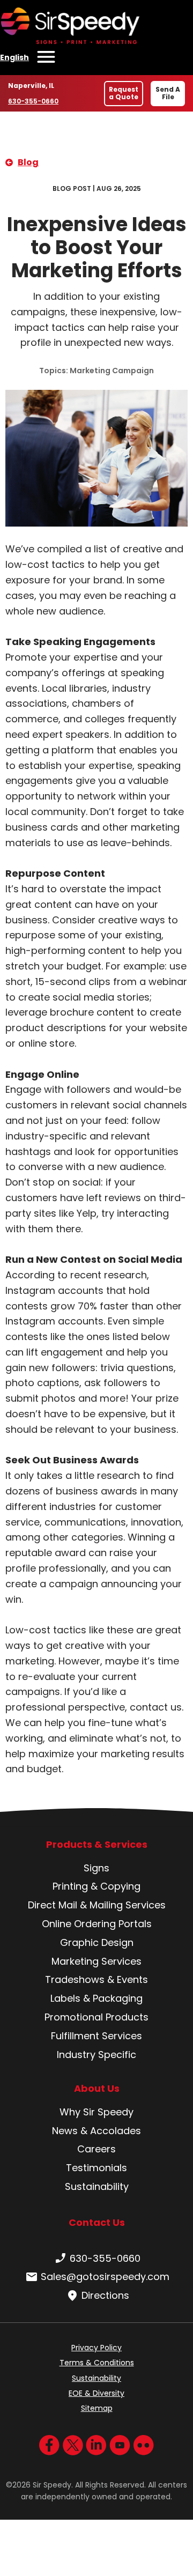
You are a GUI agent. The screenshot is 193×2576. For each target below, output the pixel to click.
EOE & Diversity (96, 2393)
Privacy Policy (96, 2348)
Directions (105, 2295)
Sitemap (97, 2408)
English (14, 57)
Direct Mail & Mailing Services (97, 1905)
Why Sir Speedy (96, 2112)
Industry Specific (96, 2055)
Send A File (168, 93)
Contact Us (97, 2222)
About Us (97, 2089)
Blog (28, 162)
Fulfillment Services (96, 2036)
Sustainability (97, 2186)
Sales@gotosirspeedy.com (105, 2277)
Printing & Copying (96, 1886)
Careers (96, 2149)
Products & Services (97, 1845)
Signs (96, 1868)
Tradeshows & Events (96, 1979)
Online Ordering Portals (97, 1924)
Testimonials (96, 2168)
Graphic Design (97, 1942)
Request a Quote (124, 93)
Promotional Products (96, 2017)
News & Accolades (96, 2131)
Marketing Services (96, 1961)
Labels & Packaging (96, 1998)
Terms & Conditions (97, 2363)
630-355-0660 (33, 101)
